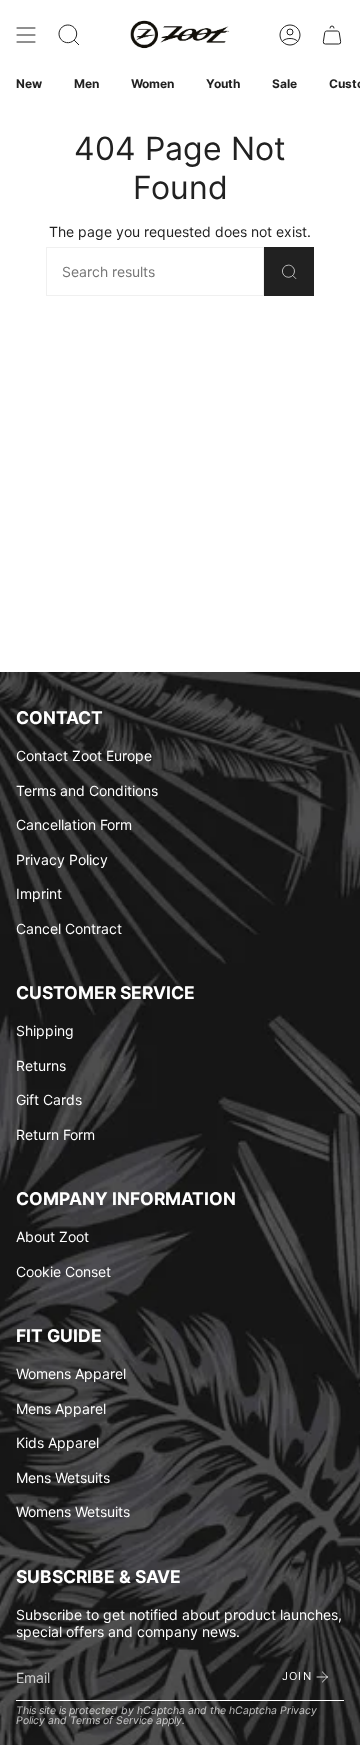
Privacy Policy (62, 859)
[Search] (289, 271)
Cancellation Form (74, 824)
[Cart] (332, 35)
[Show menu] (26, 35)
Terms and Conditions (87, 790)
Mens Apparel (61, 1408)
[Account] (290, 35)
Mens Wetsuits (63, 1477)
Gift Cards (49, 1099)
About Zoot (52, 1236)
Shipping (45, 1030)
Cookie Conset (63, 1271)
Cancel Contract (69, 928)
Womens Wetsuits (73, 1511)
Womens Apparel (71, 1373)
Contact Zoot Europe (84, 755)
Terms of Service (111, 1720)
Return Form (55, 1134)
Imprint (39, 893)
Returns (41, 1065)
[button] (69, 35)
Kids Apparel (57, 1442)
